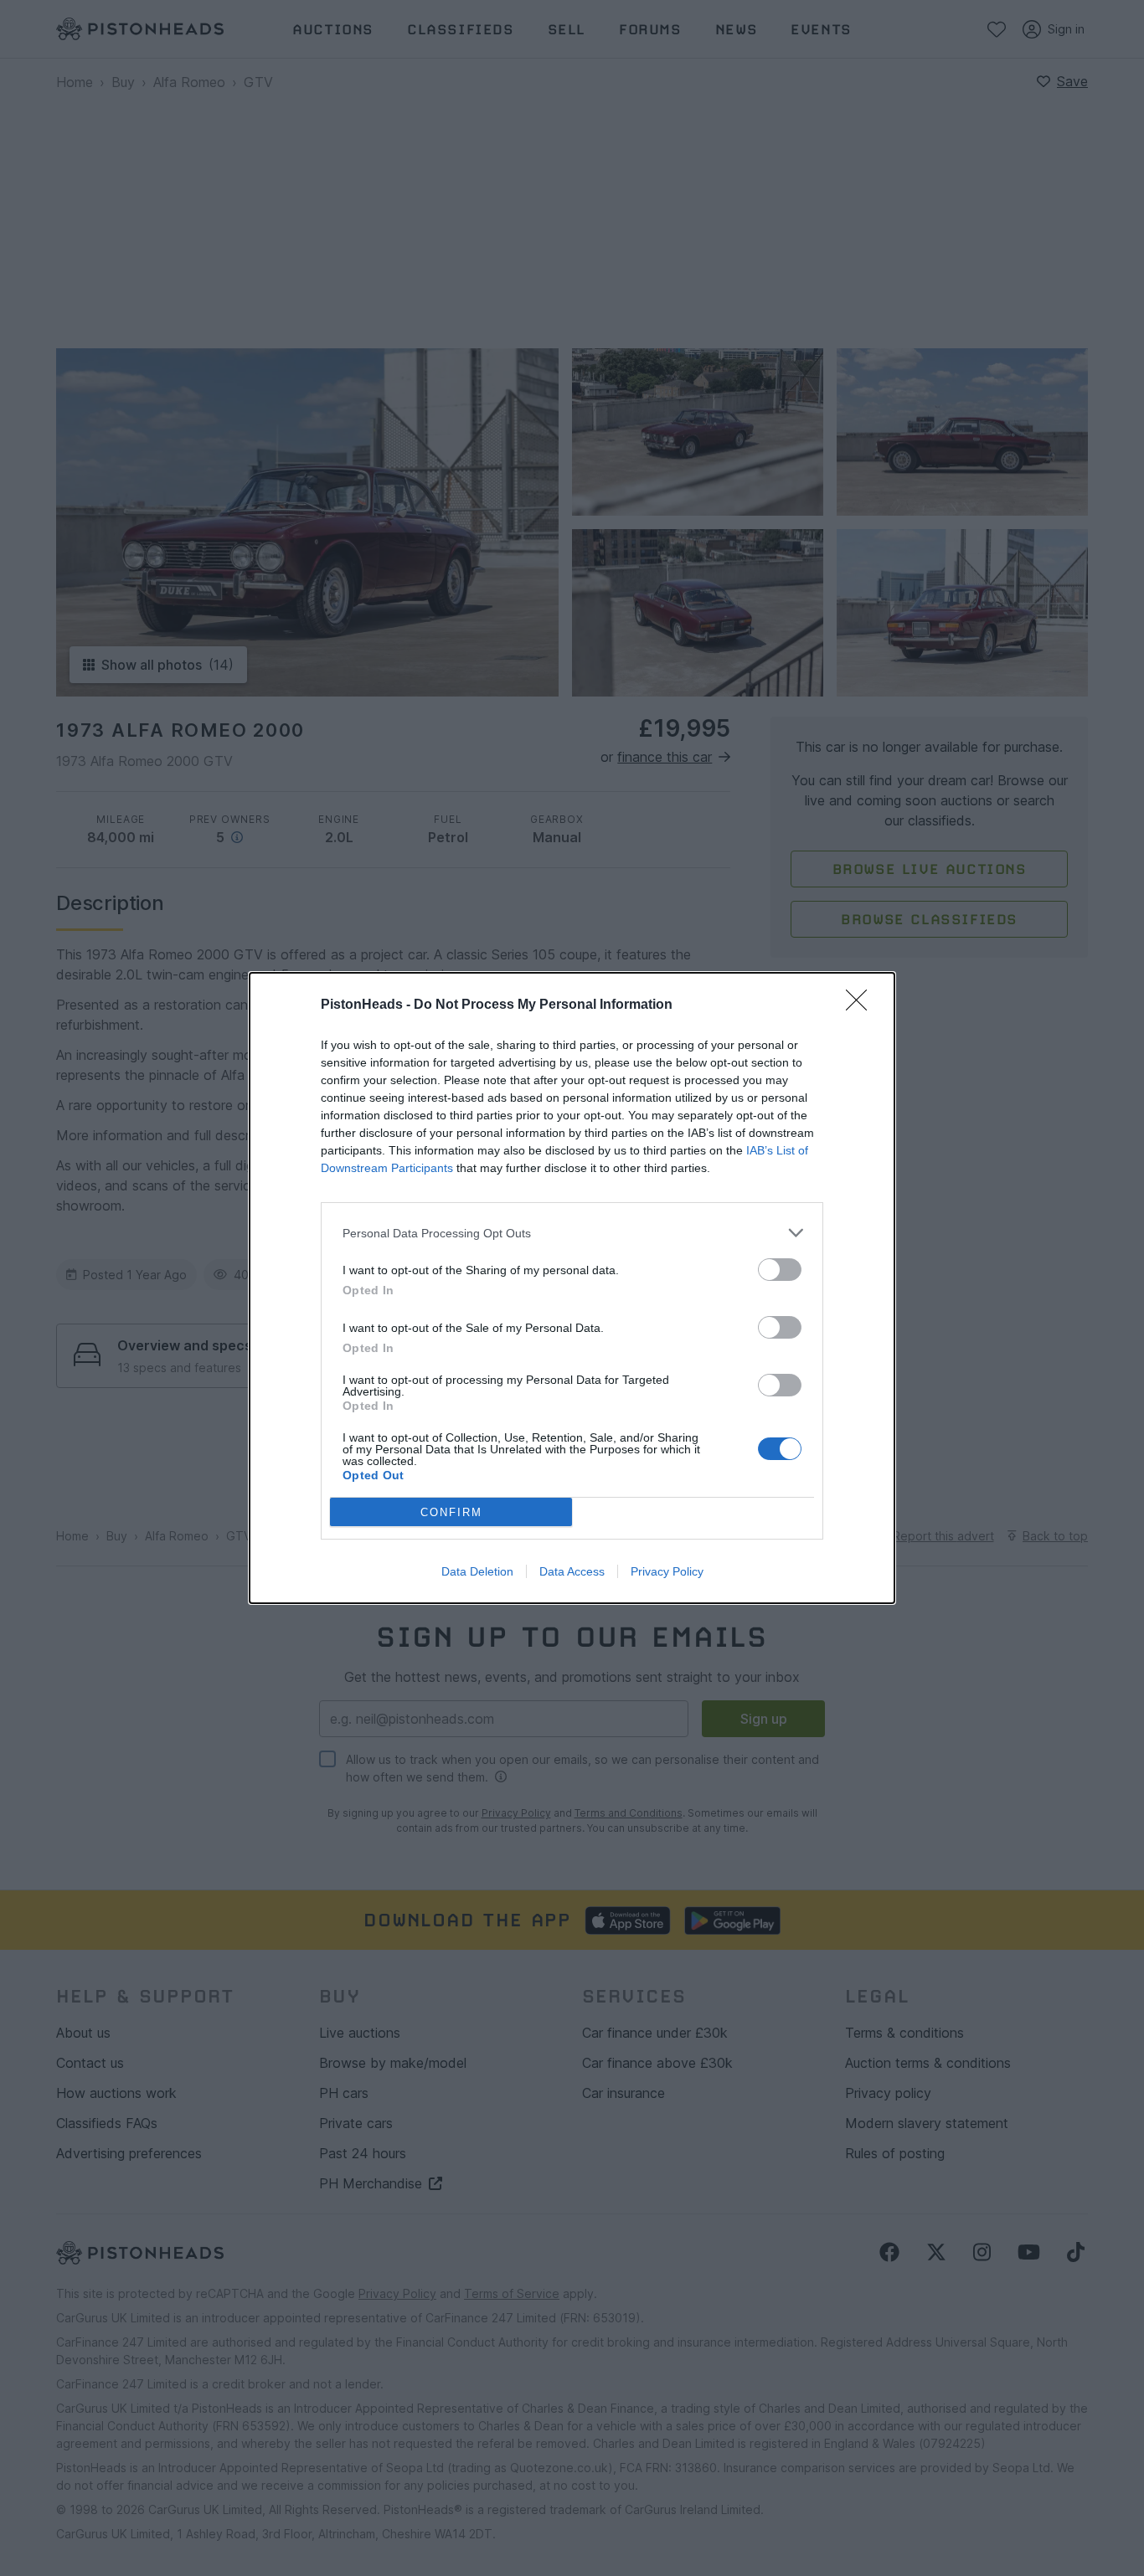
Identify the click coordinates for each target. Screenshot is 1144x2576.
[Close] (862, 1005)
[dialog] (572, 1288)
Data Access (572, 1571)
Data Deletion (477, 1571)
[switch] (780, 1270)
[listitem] (572, 1233)
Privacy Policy (667, 1571)
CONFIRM (451, 1512)
